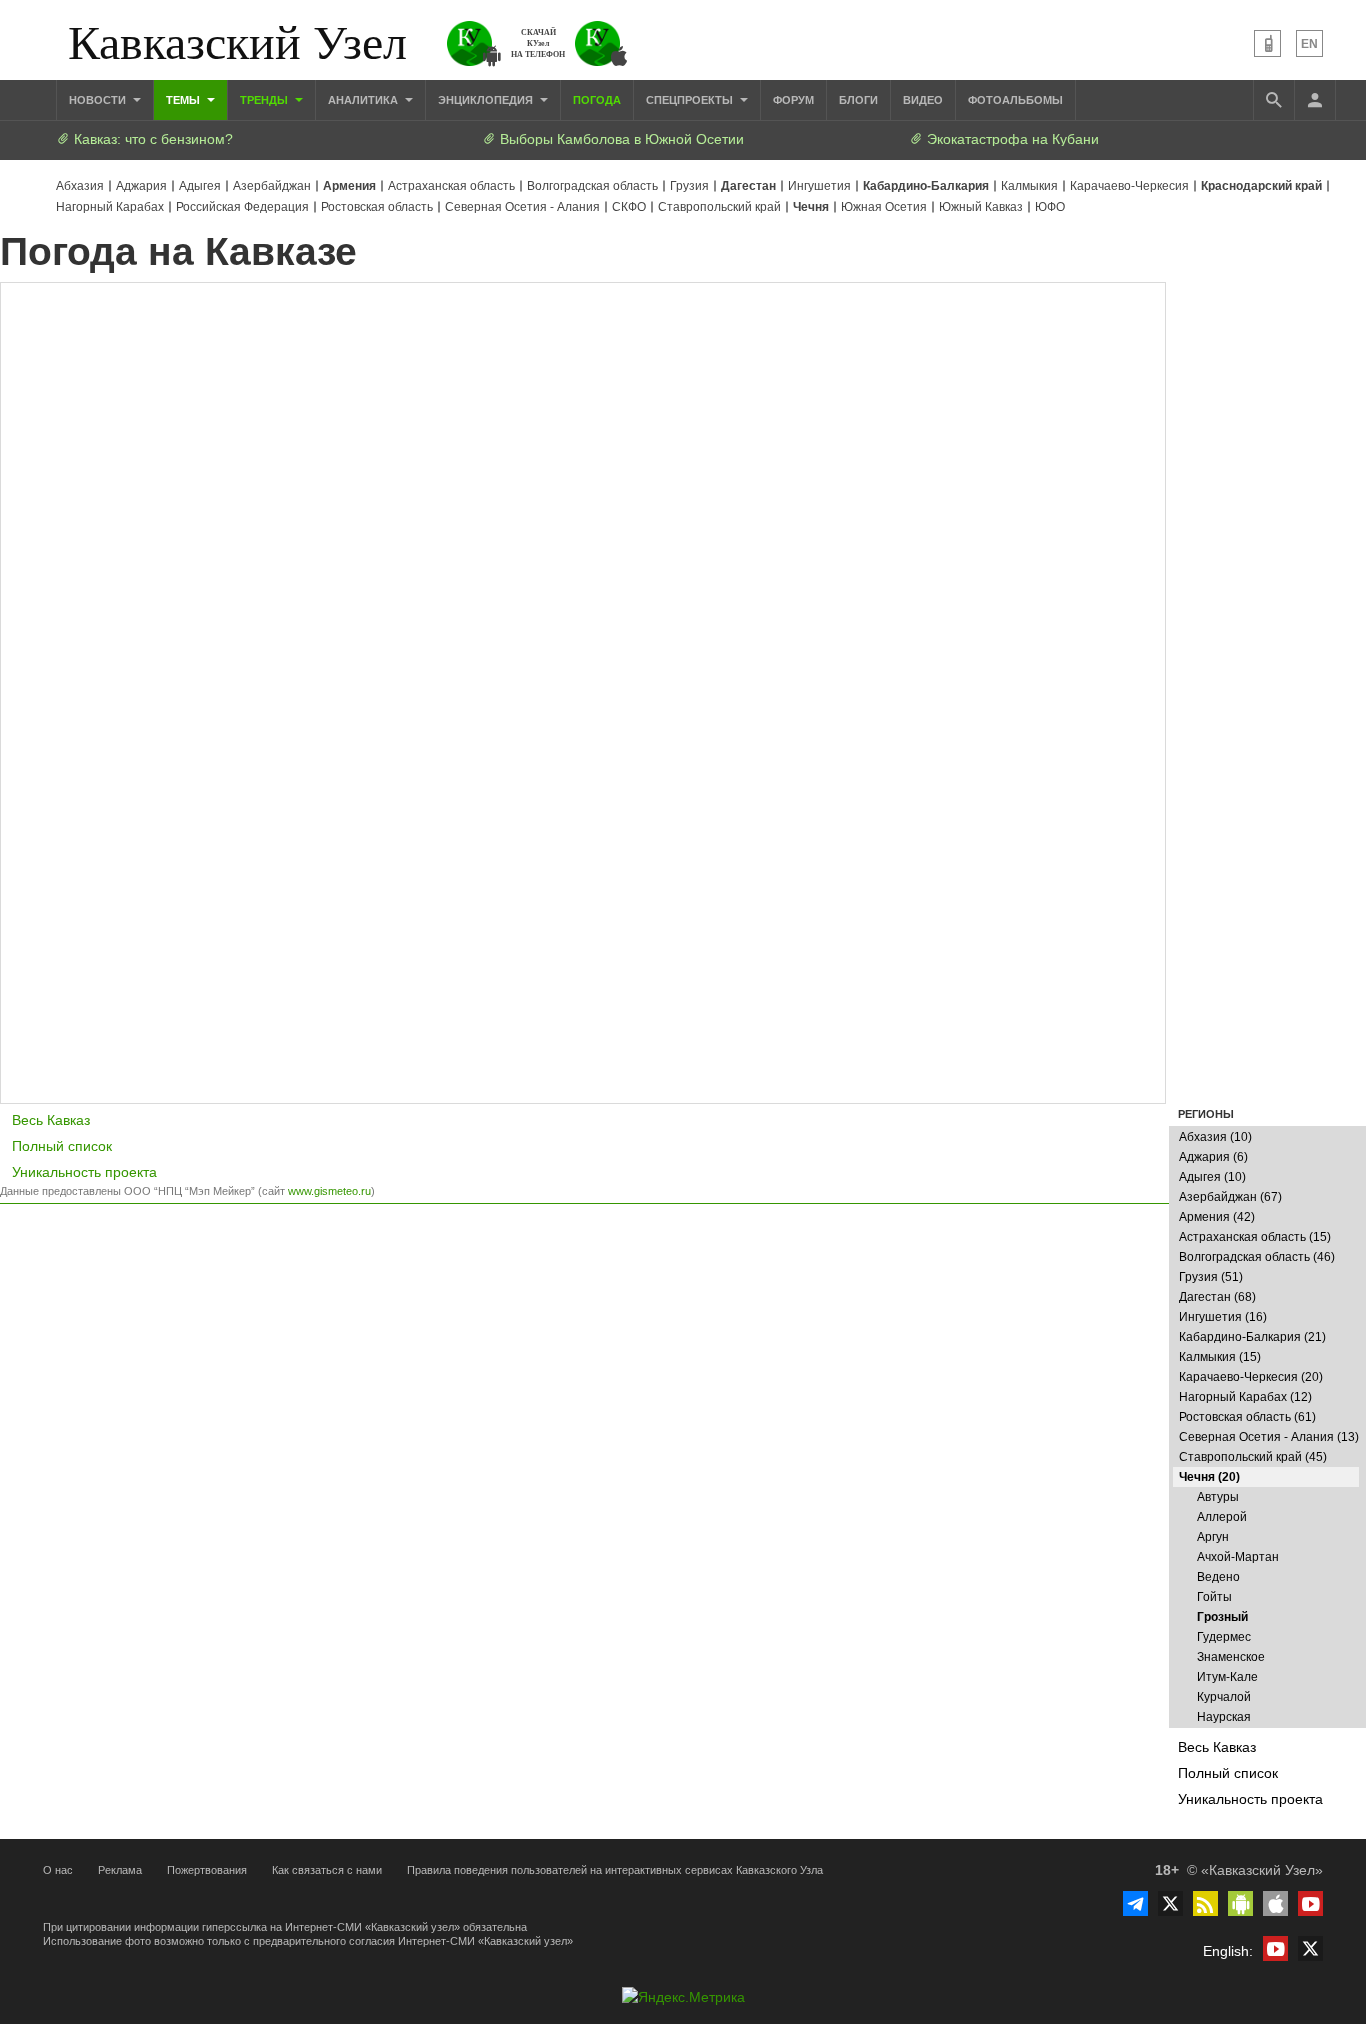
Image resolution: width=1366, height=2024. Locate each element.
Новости (99, 100)
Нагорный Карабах (110, 207)
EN (1309, 44)
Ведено (1218, 1577)
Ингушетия (819, 186)
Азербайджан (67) (1230, 1197)
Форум (793, 100)
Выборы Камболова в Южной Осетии (620, 139)
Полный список (1228, 1773)
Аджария (141, 186)
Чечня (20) (1209, 1477)
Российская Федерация (242, 207)
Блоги (858, 100)
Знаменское (1231, 1657)
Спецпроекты (691, 100)
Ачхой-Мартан (1238, 1557)
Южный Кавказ (981, 207)
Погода (597, 100)
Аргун (1213, 1537)
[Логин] (1315, 100)
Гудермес (1224, 1637)
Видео (923, 100)
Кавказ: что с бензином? (151, 139)
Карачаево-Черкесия (1129, 186)
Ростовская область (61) (1247, 1417)
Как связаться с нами (327, 1870)
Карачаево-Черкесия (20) (1251, 1377)
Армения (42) (1217, 1217)
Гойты (1214, 1597)
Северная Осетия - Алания (522, 207)
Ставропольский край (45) (1253, 1457)
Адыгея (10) (1212, 1177)
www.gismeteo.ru (329, 1191)
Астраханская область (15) (1255, 1237)
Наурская (1224, 1717)
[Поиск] (1274, 100)
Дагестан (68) (1217, 1297)
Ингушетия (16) (1223, 1317)
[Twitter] (1170, 1903)
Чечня (811, 207)
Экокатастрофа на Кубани (1011, 139)
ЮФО (1050, 207)
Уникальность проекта (1250, 1799)
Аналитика (364, 100)
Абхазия (80, 186)
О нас (58, 1870)
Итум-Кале (1227, 1677)
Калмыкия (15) (1220, 1357)
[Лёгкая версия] (1267, 43)
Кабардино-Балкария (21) (1252, 1337)
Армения (349, 186)
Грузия (689, 186)
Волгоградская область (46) (1257, 1257)
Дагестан (748, 186)
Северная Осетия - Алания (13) (1269, 1437)
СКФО (629, 207)
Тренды (265, 100)
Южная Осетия (884, 207)
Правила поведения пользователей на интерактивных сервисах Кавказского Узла (615, 1870)
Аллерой (1222, 1517)
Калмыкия (1029, 186)
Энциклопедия (487, 100)
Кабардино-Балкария (926, 186)
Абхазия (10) (1215, 1137)
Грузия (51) (1211, 1277)
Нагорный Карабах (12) (1245, 1397)
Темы (184, 100)
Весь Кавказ (1217, 1747)
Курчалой (1224, 1697)
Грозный (1222, 1617)
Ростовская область (377, 207)
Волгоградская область (592, 186)
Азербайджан (272, 186)
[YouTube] (1310, 1903)
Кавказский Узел (237, 40)
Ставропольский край (719, 207)
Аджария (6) (1213, 1157)
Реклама (120, 1870)
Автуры (1218, 1497)
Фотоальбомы (1015, 100)
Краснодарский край (1261, 186)
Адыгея (200, 186)
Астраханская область (451, 186)
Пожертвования (207, 1870)
